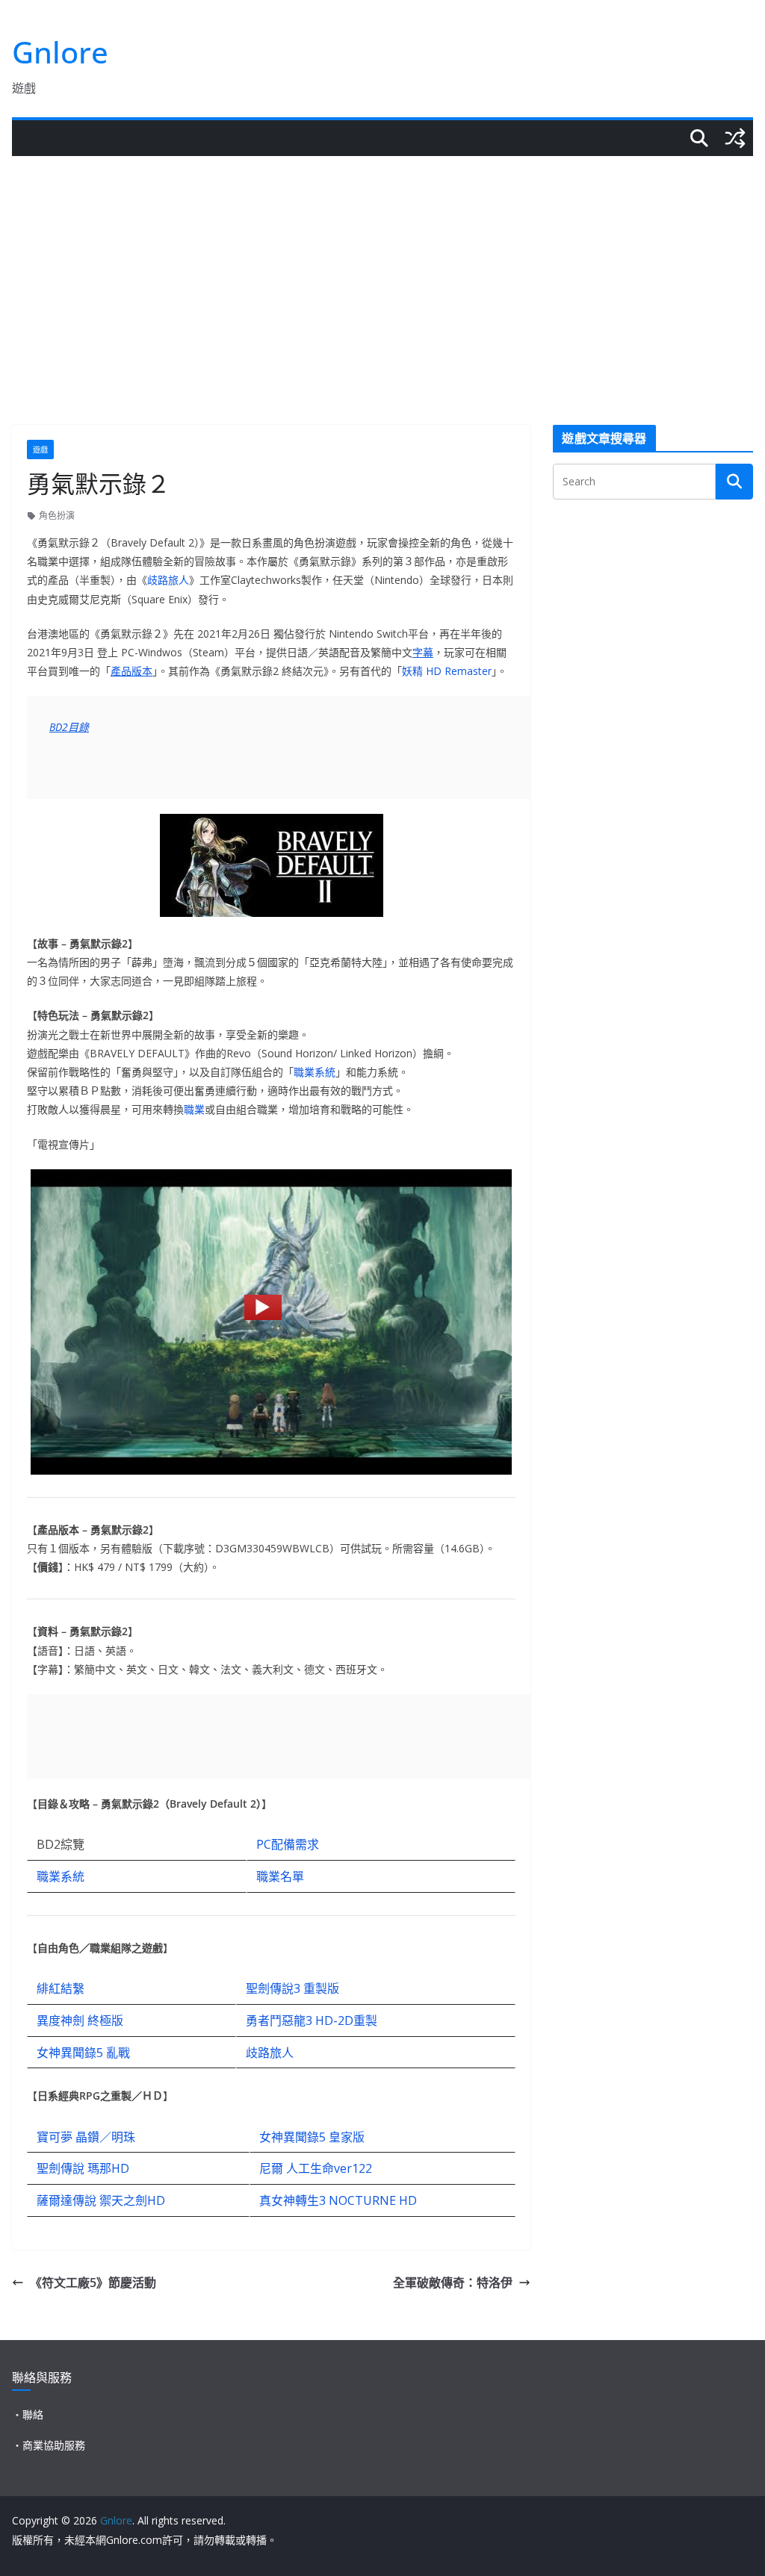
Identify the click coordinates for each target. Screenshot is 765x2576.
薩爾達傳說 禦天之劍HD (101, 2200)
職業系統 (315, 1072)
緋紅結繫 (61, 1988)
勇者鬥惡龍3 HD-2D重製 (312, 2020)
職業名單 (280, 1876)
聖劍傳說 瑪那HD (83, 2168)
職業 (194, 1109)
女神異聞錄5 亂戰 (83, 2053)
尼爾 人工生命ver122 (316, 2168)
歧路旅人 (168, 580)
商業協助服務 (54, 2445)
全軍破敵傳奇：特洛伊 (453, 2283)
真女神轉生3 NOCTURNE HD (338, 2200)
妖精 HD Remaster (447, 671)
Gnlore (60, 52)
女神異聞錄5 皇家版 (312, 2137)
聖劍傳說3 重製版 (292, 1988)
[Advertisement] (382, 268)
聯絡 (33, 2414)
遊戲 (40, 449)
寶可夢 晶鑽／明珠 (86, 2137)
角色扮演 (57, 516)
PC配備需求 (288, 1844)
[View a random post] (735, 138)
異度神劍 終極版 (80, 2020)
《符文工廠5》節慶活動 (93, 2283)
